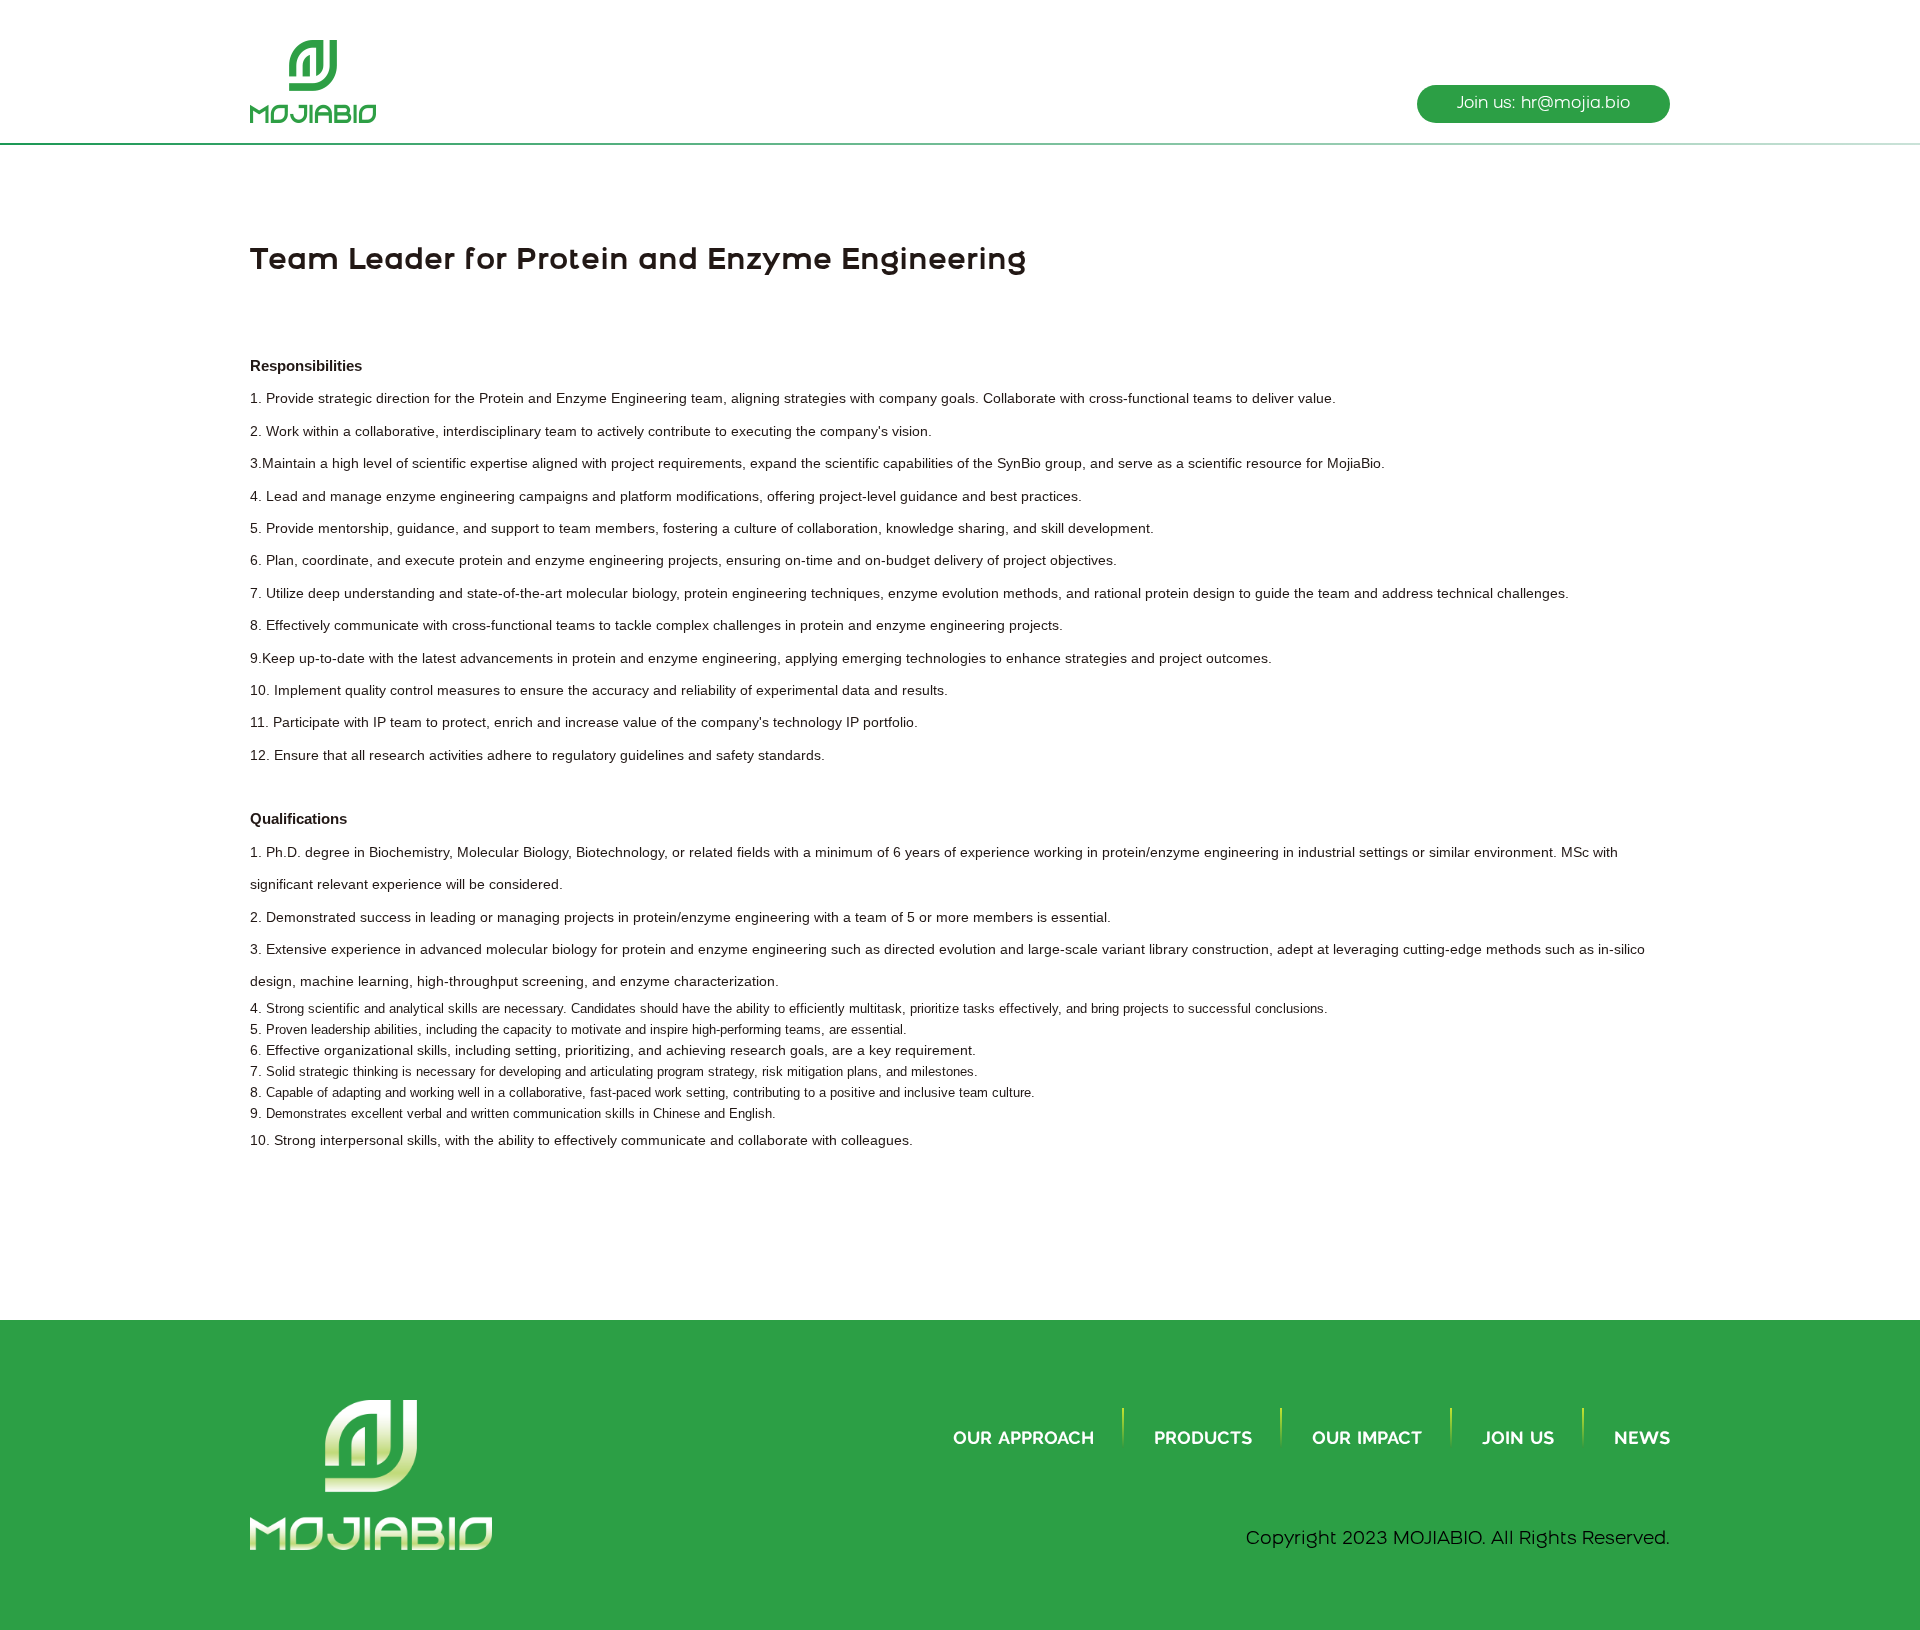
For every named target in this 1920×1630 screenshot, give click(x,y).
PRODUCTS (1203, 1439)
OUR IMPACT (1367, 1439)
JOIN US (1518, 1439)
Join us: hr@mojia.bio (1543, 104)
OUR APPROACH (1023, 1439)
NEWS (1642, 1439)
